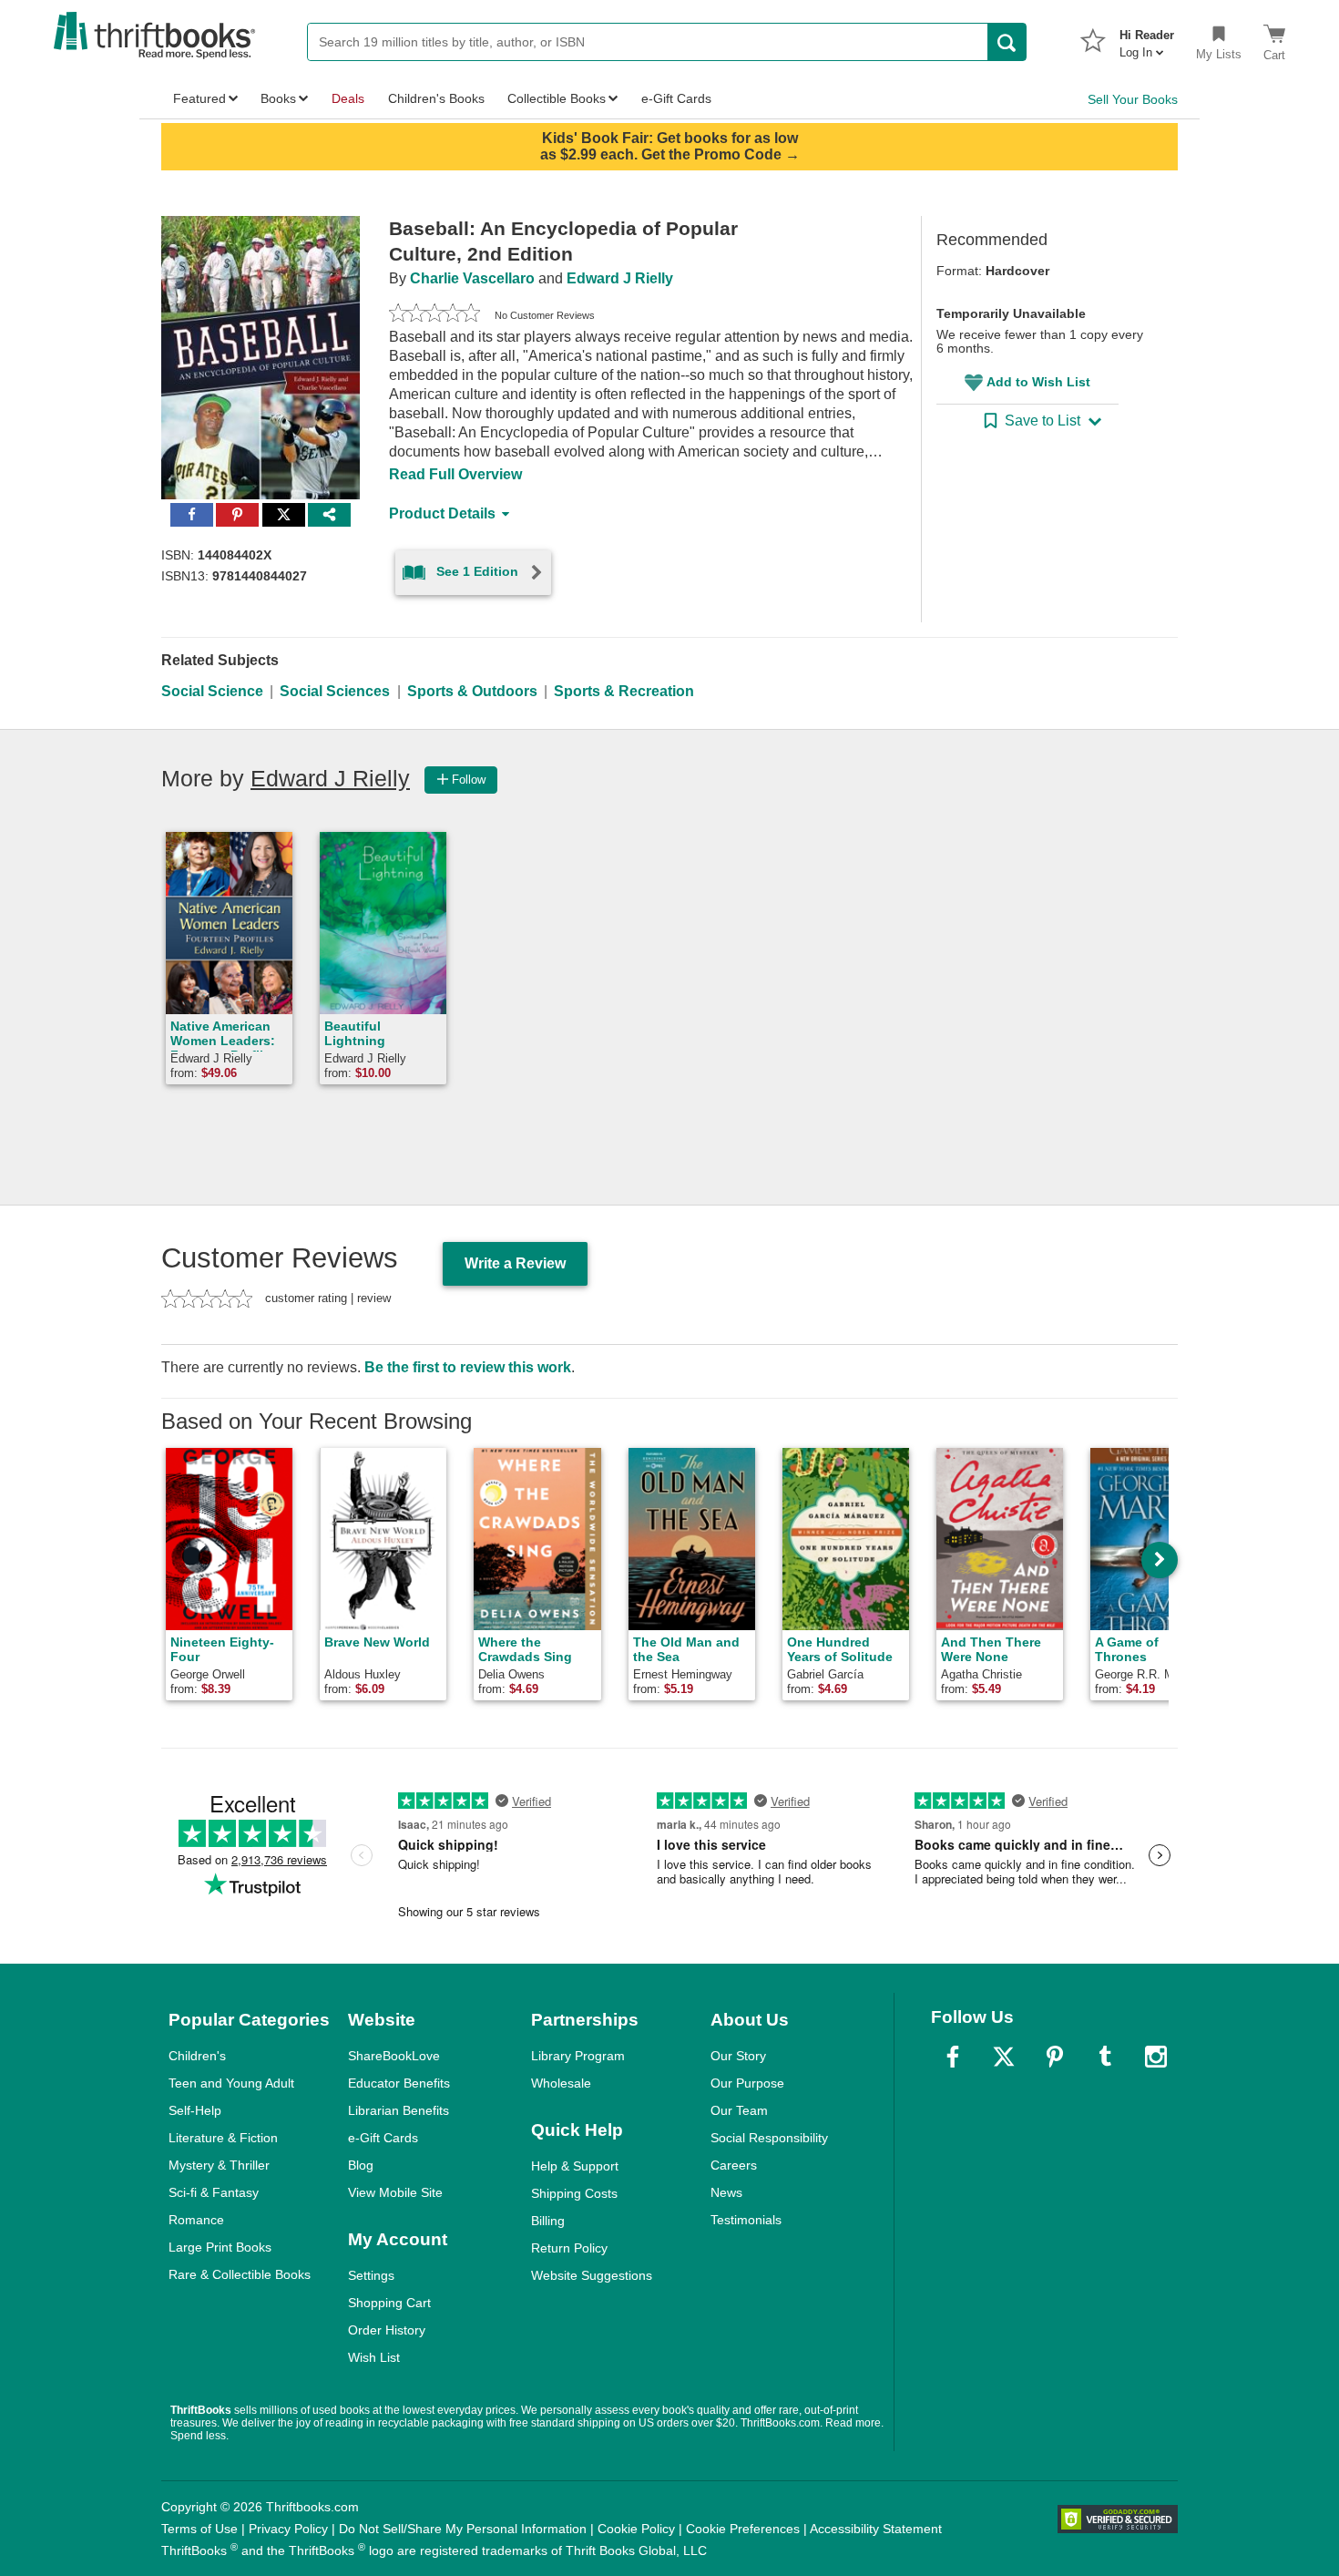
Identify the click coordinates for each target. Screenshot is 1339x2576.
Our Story (738, 2056)
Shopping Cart (389, 2303)
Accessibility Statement (876, 2529)
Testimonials (746, 2220)
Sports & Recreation (624, 691)
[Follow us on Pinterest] (1055, 2057)
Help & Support (575, 2166)
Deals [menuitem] (348, 98)
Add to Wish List (1038, 382)
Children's (197, 2056)
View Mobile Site (395, 2192)
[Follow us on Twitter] (1004, 2057)
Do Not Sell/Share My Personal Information (463, 2529)
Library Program (578, 2056)
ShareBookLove (394, 2056)
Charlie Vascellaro (472, 278)
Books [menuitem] (278, 98)
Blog (361, 2165)
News (726, 2192)
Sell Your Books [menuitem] (1133, 99)
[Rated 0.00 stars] (434, 315)
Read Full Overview (455, 474)
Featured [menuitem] (199, 98)
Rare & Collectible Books (240, 2274)
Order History (387, 2330)
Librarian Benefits (399, 2110)
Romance (196, 2220)
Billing (548, 2221)
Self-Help (195, 2110)
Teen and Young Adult (231, 2083)
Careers (734, 2165)
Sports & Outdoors (472, 691)
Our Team (739, 2110)
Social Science (212, 691)
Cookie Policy (636, 2529)
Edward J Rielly (620, 278)
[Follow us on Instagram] (1156, 2057)
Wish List (374, 2357)
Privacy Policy (288, 2529)
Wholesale (561, 2083)
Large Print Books (220, 2247)
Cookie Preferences (743, 2529)
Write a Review (515, 1263)
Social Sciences (335, 691)
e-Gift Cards (383, 2138)
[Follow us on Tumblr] (1105, 2057)
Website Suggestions (592, 2275)
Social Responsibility (769, 2138)
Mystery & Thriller (219, 2165)
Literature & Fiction (223, 2138)
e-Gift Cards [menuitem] (676, 98)
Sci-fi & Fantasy (214, 2192)
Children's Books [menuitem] (436, 98)
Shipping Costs (574, 2193)
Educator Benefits (399, 2083)
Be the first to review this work (468, 1367)
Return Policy (569, 2248)
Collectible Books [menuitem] (557, 98)
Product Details (442, 513)
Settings (371, 2275)
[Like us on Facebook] (953, 2057)
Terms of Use (199, 2529)
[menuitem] (1147, 38)
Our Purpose (747, 2083)
